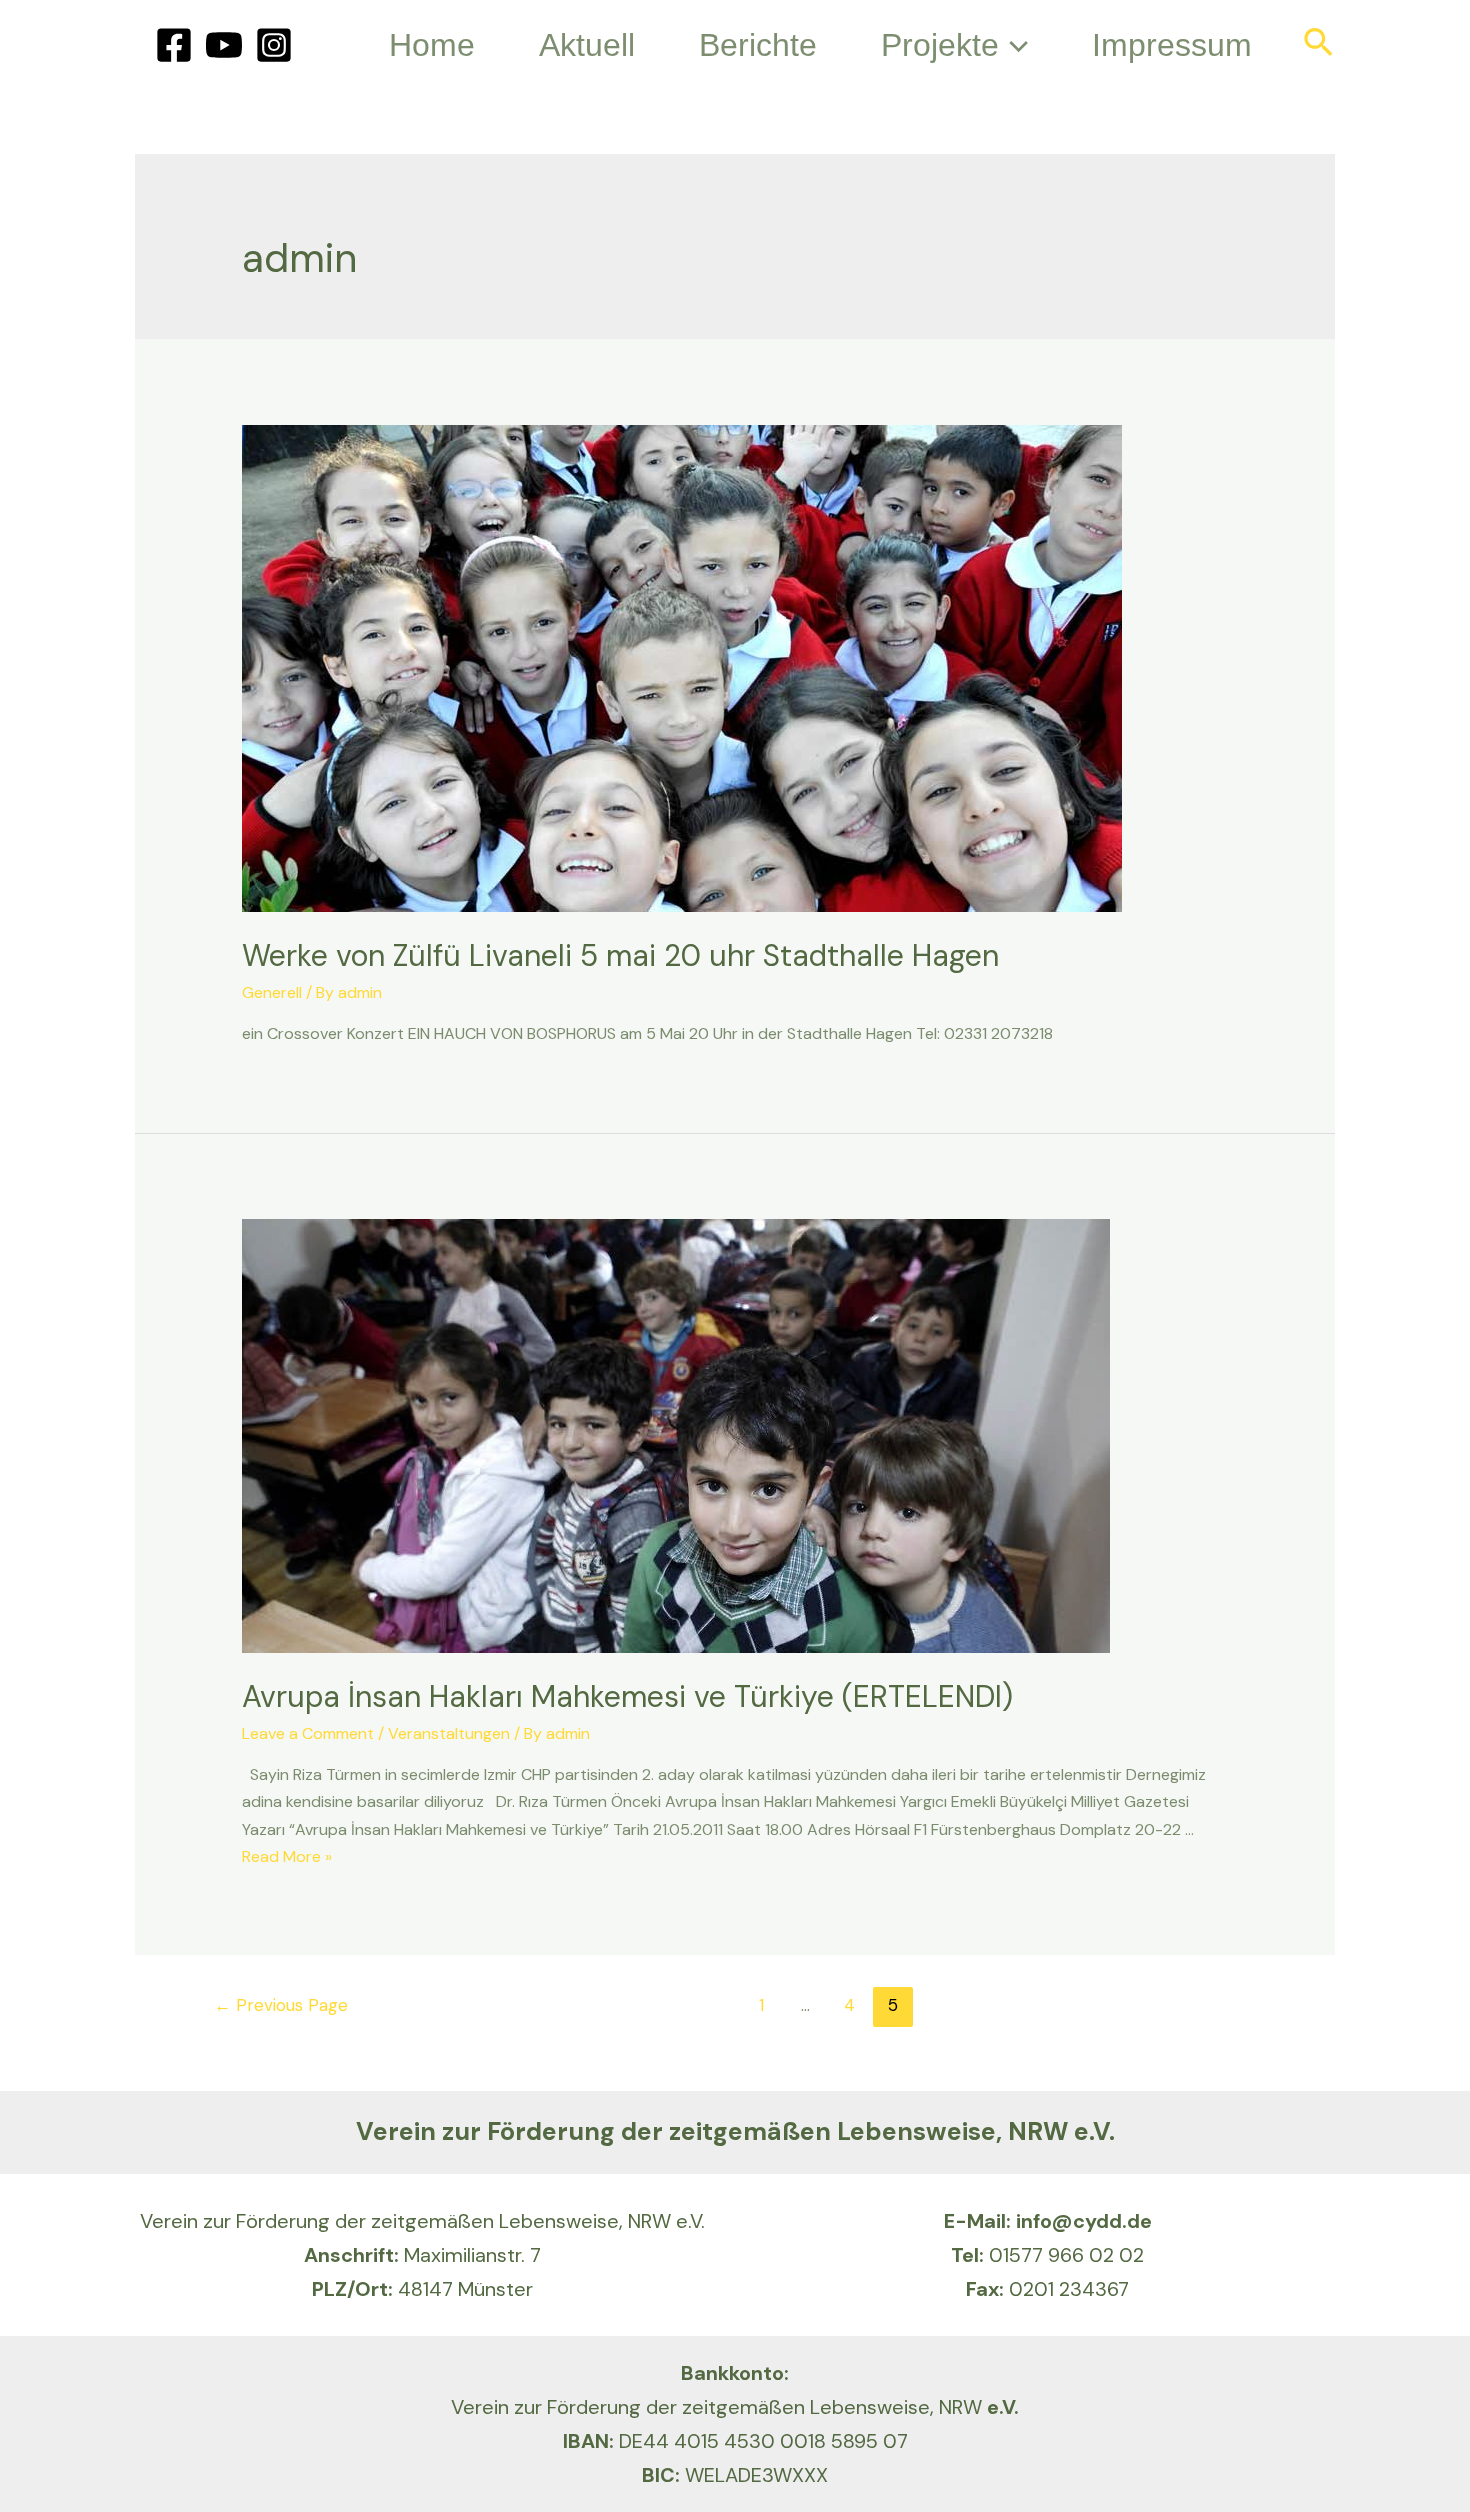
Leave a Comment (308, 1733)
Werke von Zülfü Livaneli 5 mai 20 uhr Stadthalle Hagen (620, 955)
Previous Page (281, 2005)
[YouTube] (224, 45)
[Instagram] (274, 45)
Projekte (940, 45)
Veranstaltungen (449, 1733)
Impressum (1172, 45)
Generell (272, 992)
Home (432, 45)
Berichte (758, 45)
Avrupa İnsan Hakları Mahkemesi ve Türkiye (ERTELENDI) (627, 1696)
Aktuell (587, 45)
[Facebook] (174, 45)
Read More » (287, 1856)
